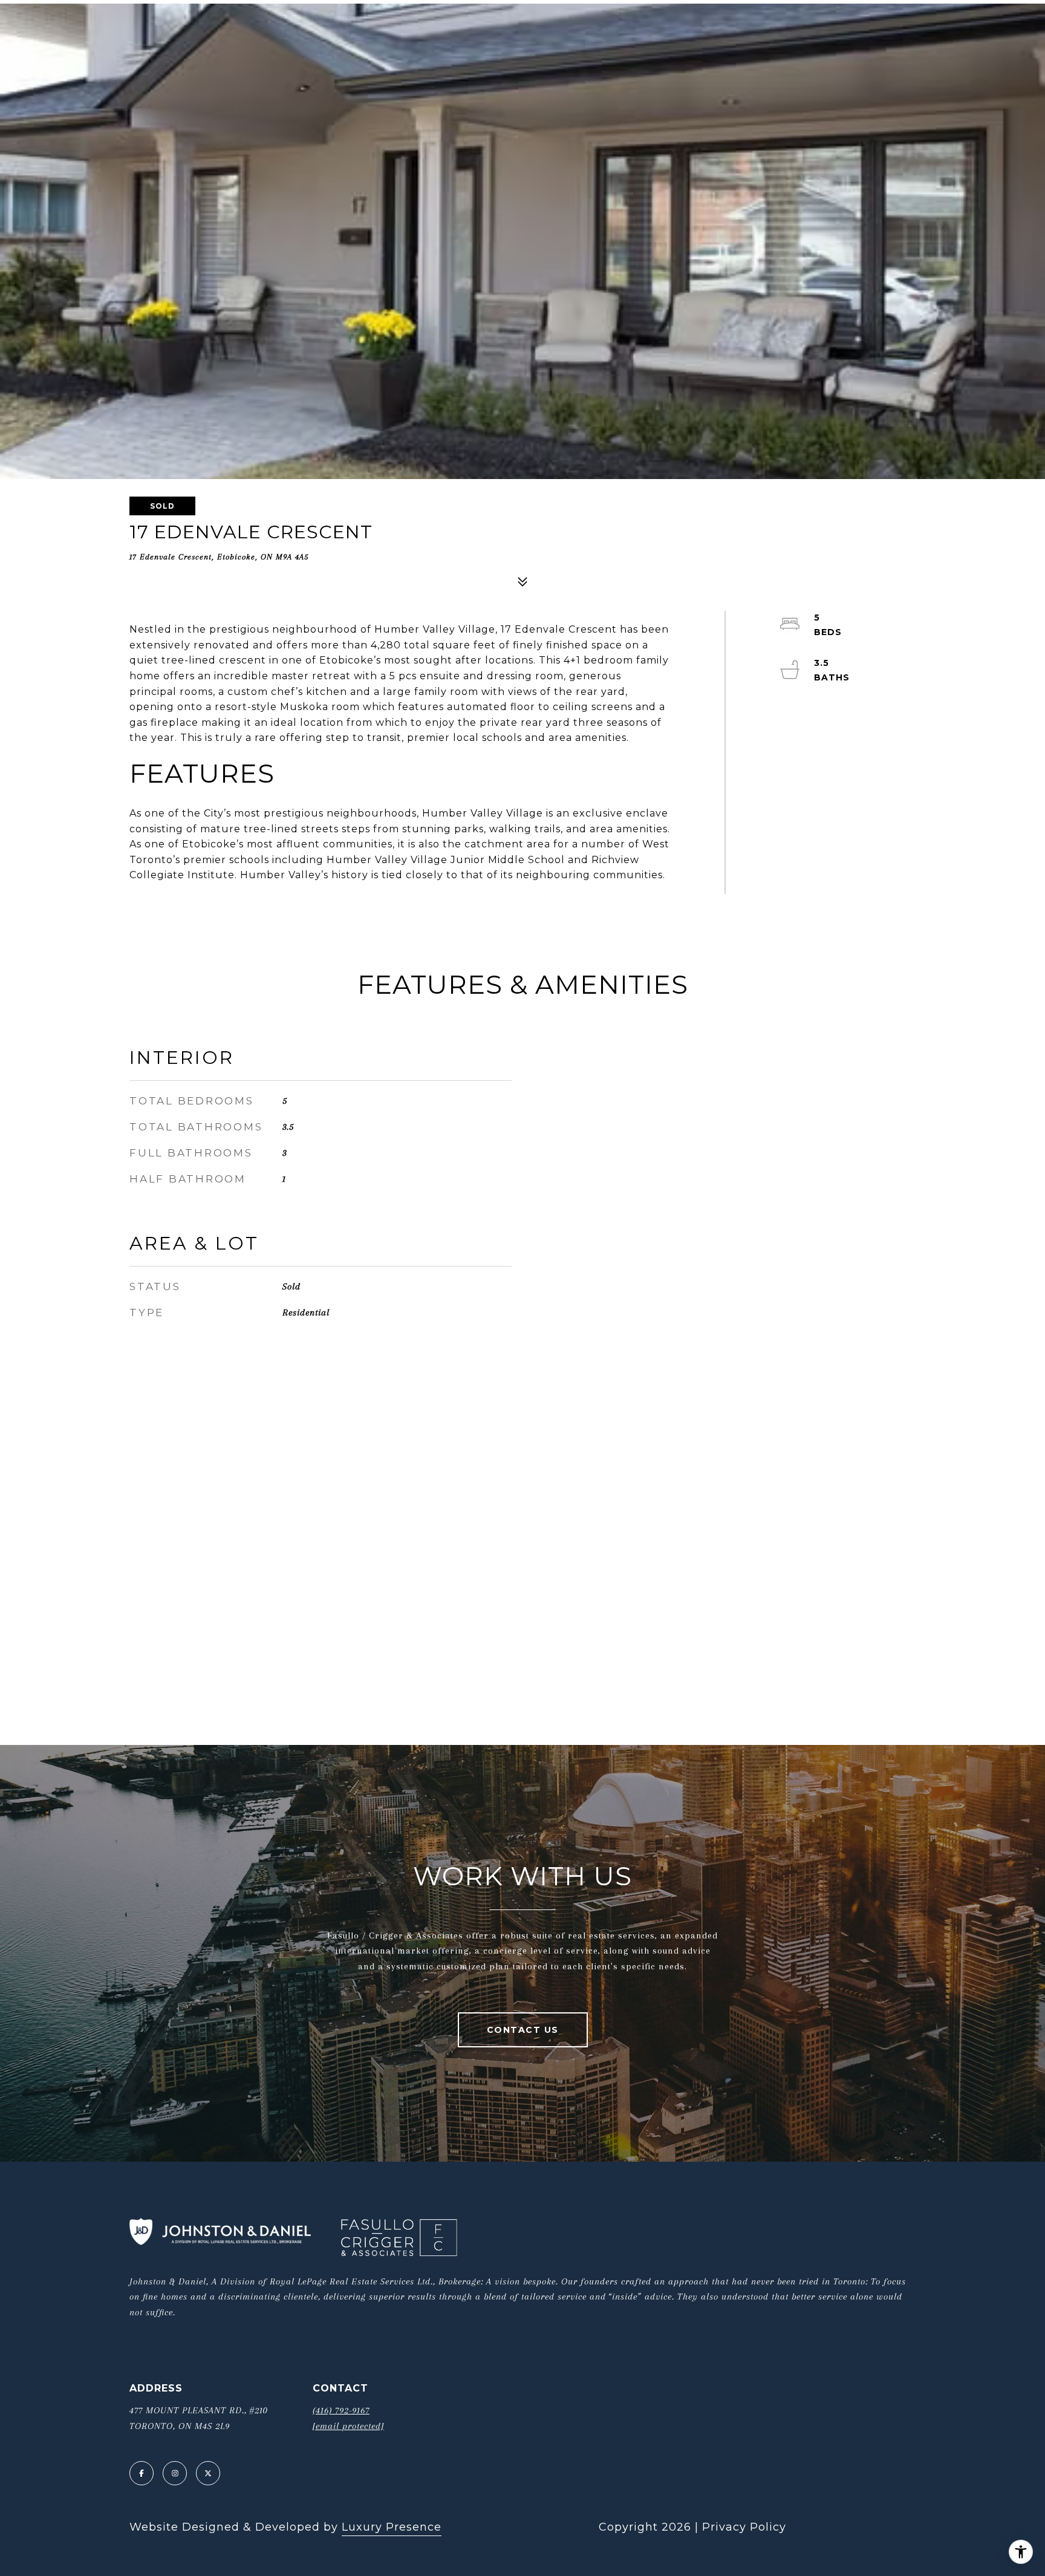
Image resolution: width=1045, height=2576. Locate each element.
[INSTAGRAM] (175, 2473)
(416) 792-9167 (341, 2410)
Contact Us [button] (523, 2030)
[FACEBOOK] (142, 2473)
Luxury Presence (392, 2527)
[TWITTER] (208, 2473)
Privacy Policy (744, 2527)
